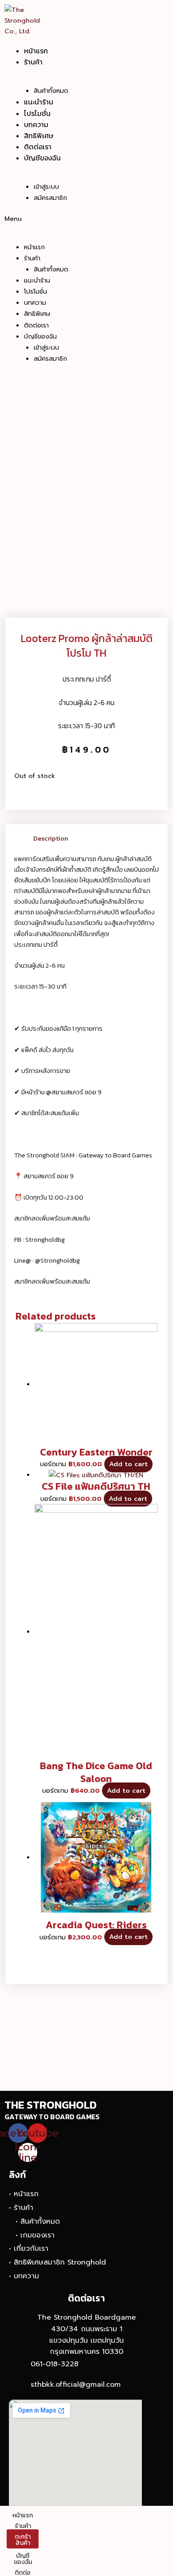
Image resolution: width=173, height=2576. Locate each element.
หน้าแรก (36, 51)
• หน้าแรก (24, 2194)
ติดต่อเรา (38, 147)
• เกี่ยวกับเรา (29, 2249)
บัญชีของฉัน (42, 158)
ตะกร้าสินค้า (23, 2540)
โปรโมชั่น (37, 113)
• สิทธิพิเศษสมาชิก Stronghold (57, 2262)
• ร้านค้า (21, 2208)
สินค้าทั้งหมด (51, 91)
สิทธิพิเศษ (39, 136)
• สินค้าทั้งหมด (38, 2221)
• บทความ (24, 2276)
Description (51, 838)
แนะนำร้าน (39, 102)
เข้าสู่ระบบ (46, 187)
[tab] (96, 838)
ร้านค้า (33, 62)
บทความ (36, 124)
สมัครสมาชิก (50, 198)
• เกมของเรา (35, 2235)
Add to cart (128, 1464)
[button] (62, 219)
